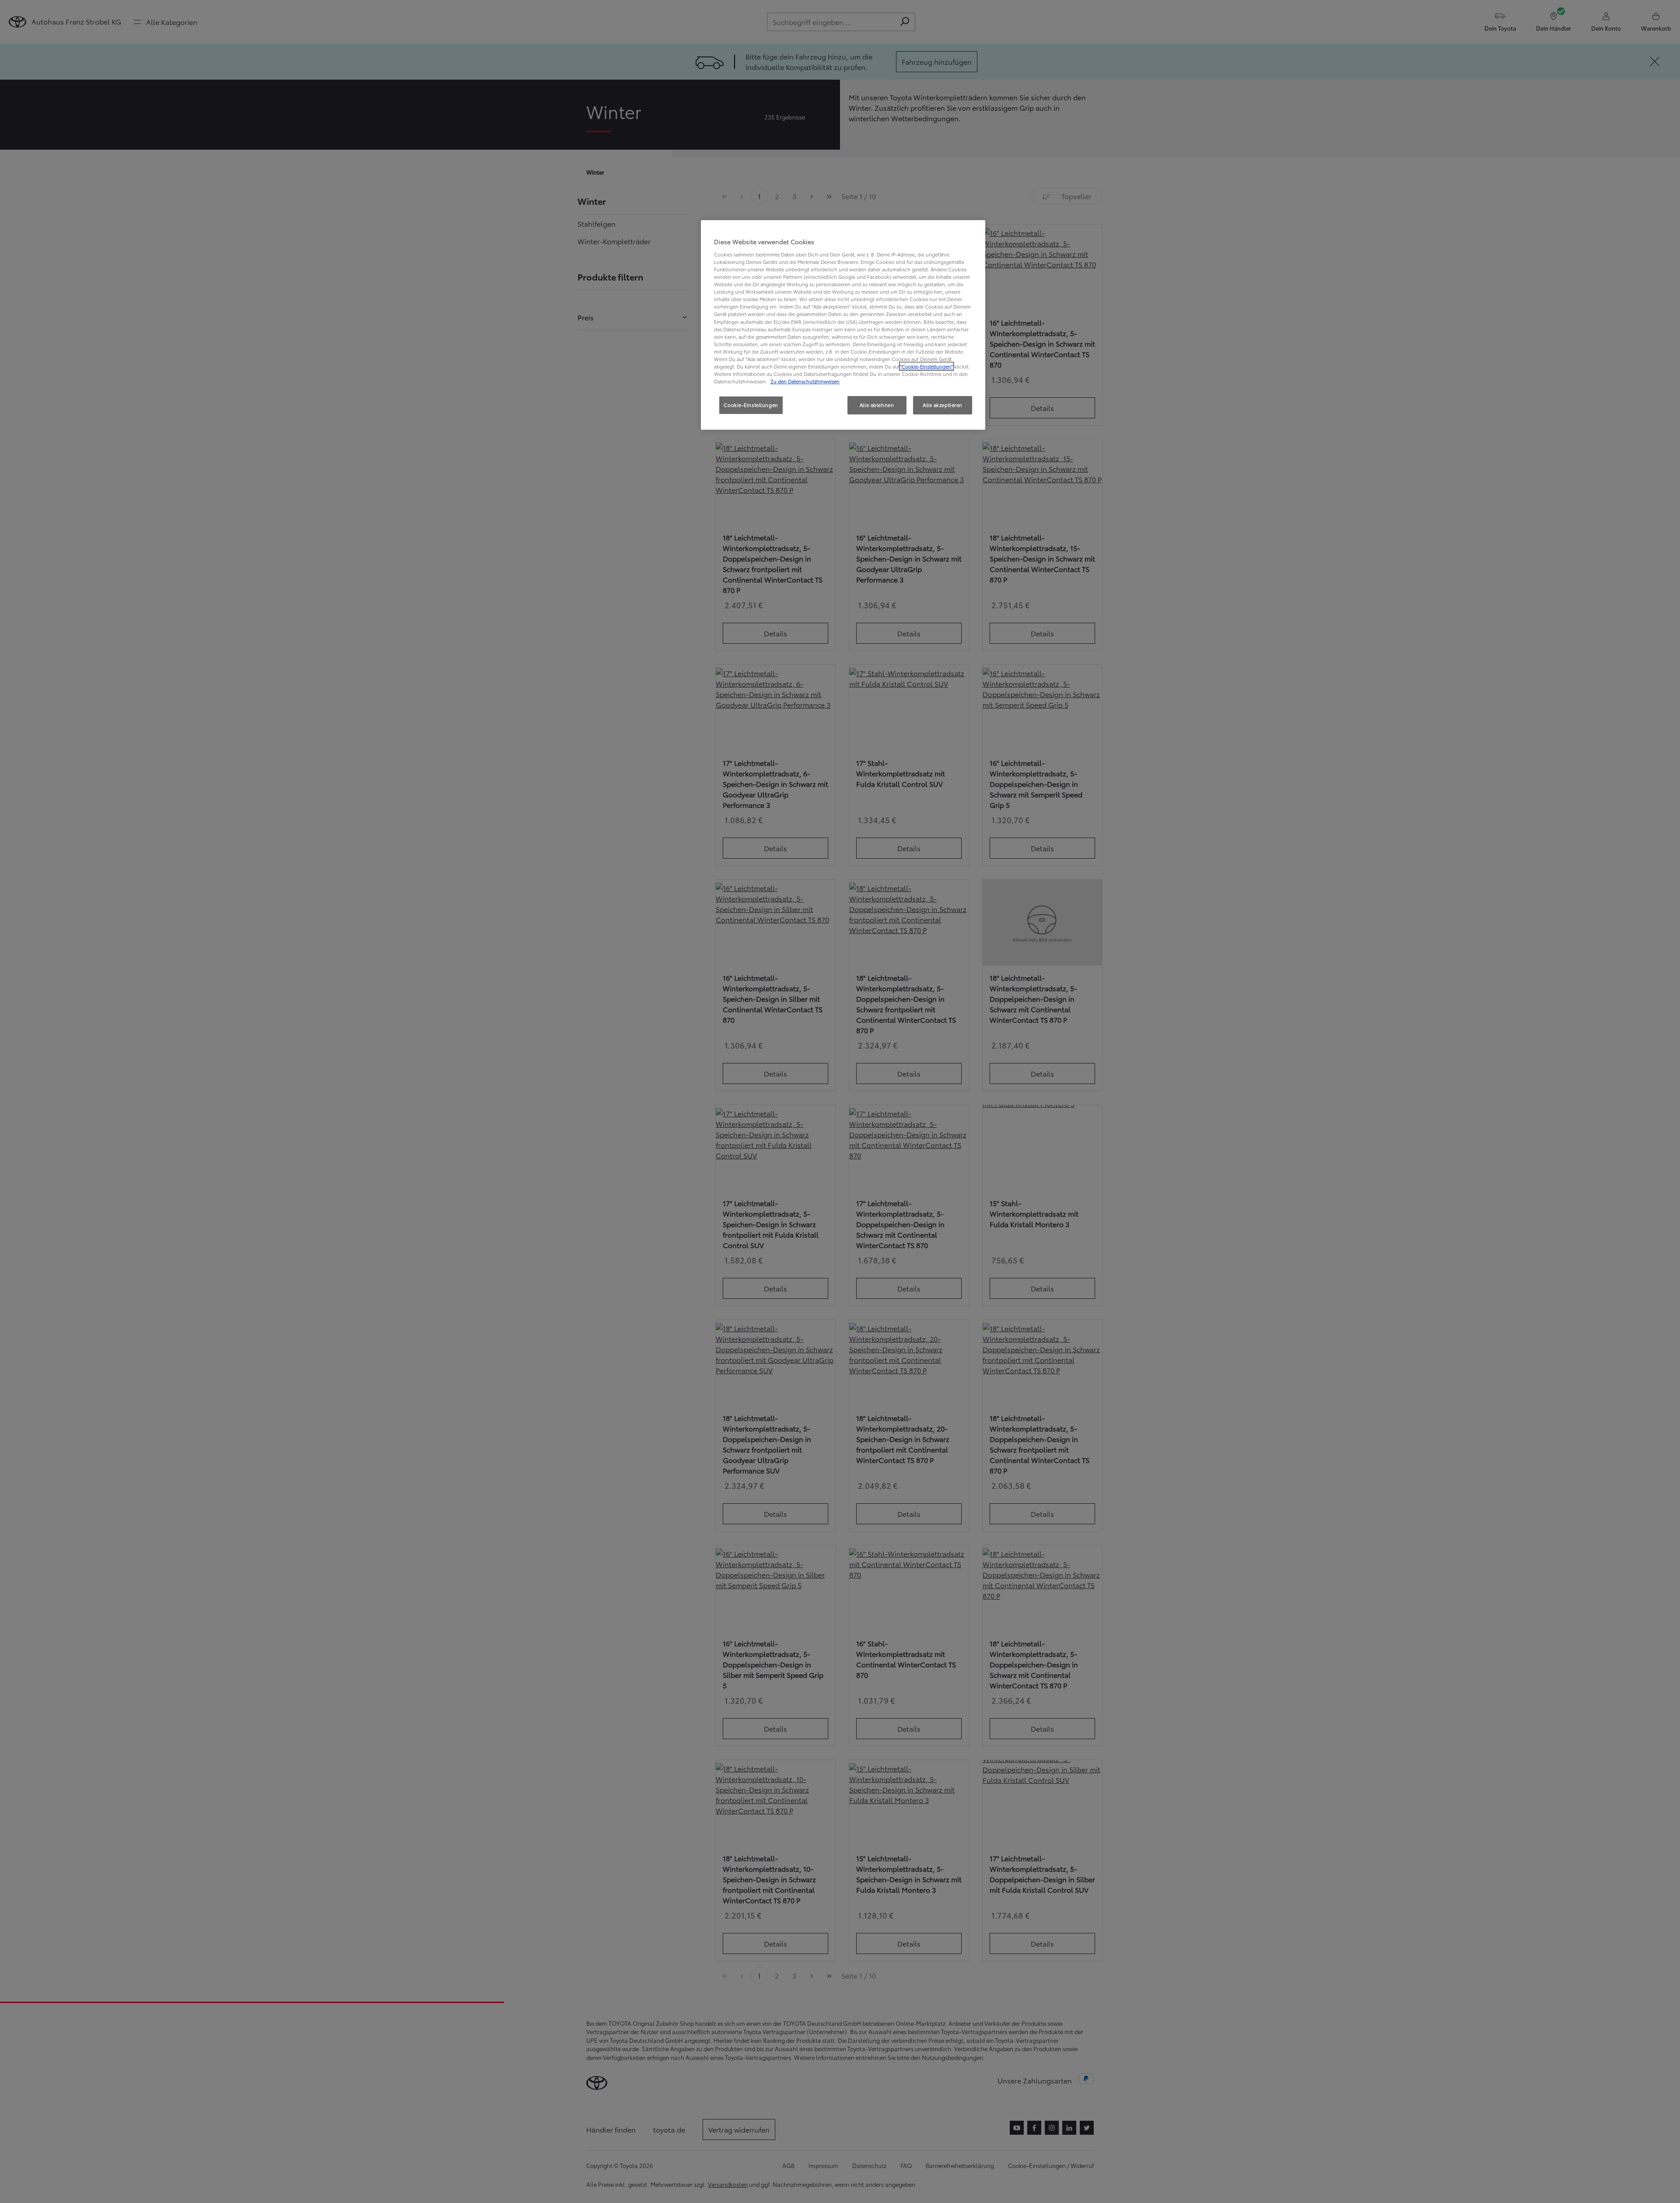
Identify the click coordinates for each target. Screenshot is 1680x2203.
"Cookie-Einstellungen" (926, 366)
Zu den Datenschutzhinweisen (805, 381)
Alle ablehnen (877, 405)
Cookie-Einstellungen (751, 405)
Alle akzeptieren (943, 405)
